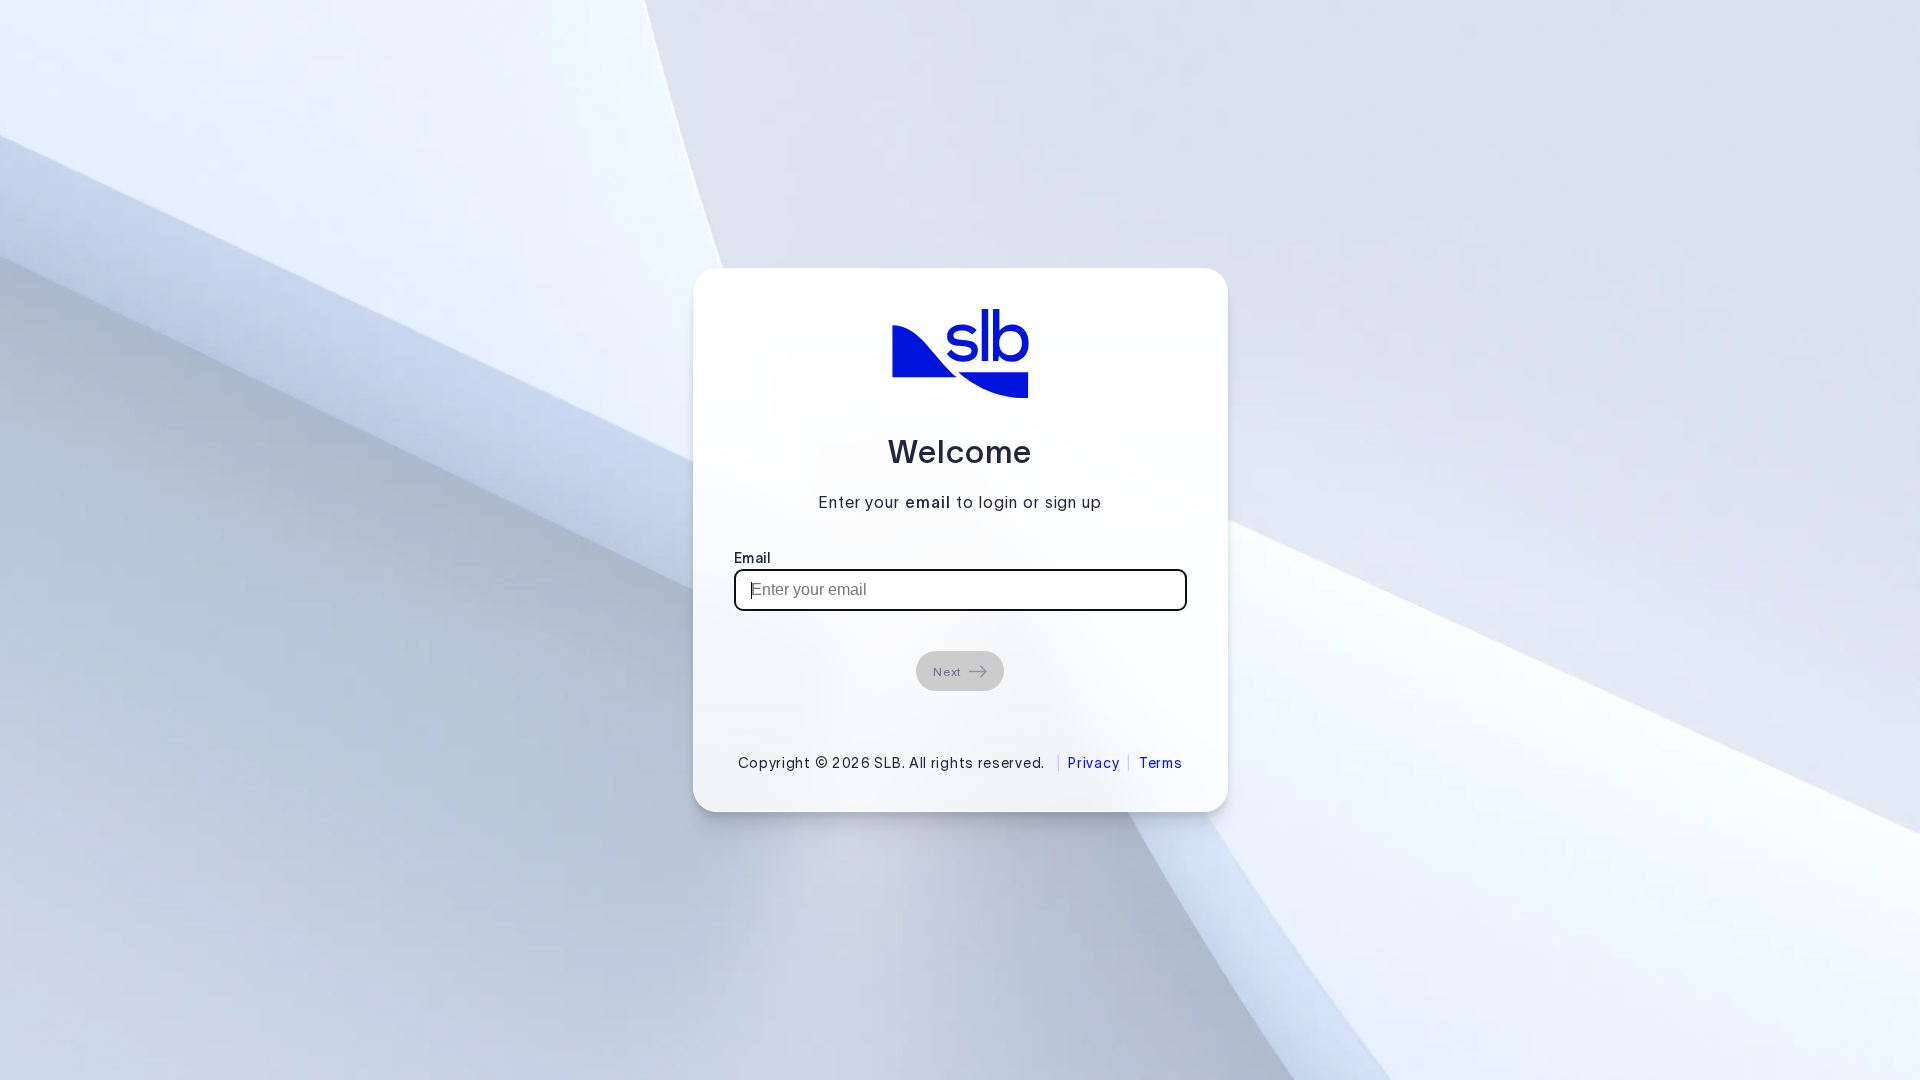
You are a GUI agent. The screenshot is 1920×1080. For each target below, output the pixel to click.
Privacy (1093, 763)
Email (752, 558)
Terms (1161, 763)
